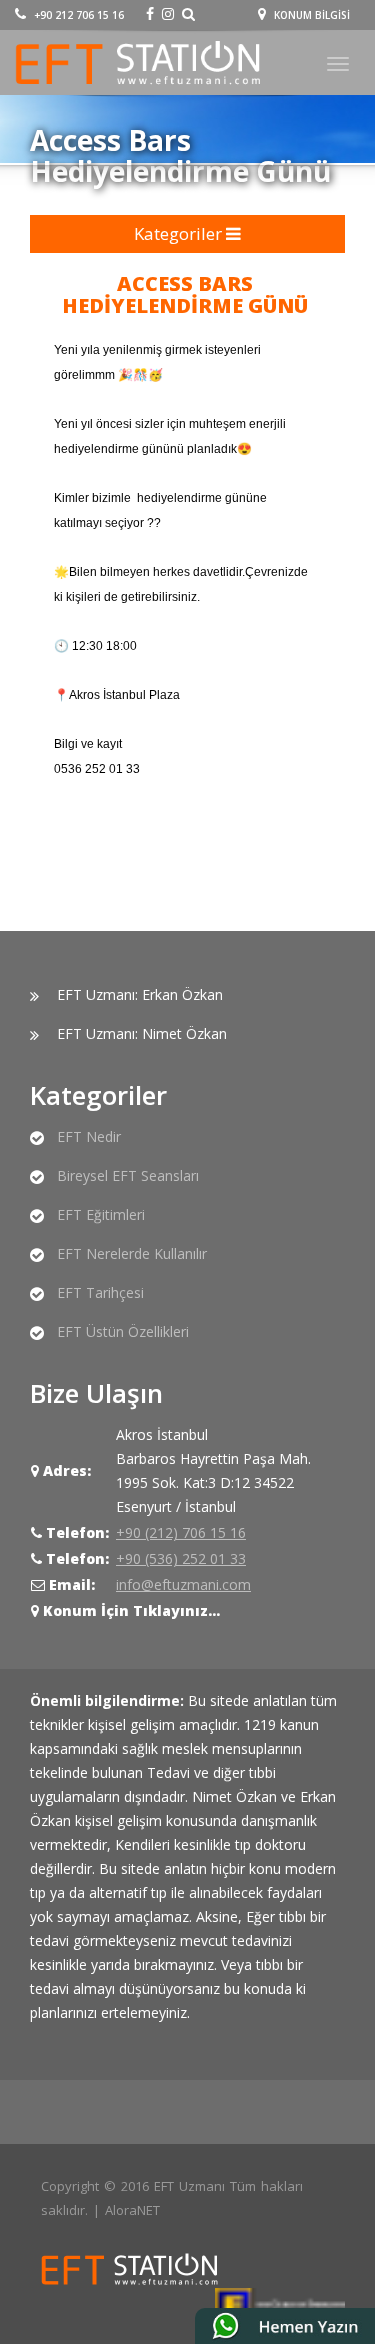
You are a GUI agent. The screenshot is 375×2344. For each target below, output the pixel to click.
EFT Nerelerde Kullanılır (132, 1253)
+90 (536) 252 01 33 (181, 1558)
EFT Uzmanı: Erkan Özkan (140, 994)
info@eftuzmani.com (183, 1584)
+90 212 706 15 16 (77, 15)
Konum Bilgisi (310, 15)
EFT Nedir (89, 1136)
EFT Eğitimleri (101, 1214)
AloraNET (132, 2210)
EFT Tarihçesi (100, 1292)
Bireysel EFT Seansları (128, 1175)
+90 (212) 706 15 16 (181, 1532)
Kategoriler (180, 233)
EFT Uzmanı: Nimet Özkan (142, 1033)
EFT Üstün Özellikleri (123, 1331)
